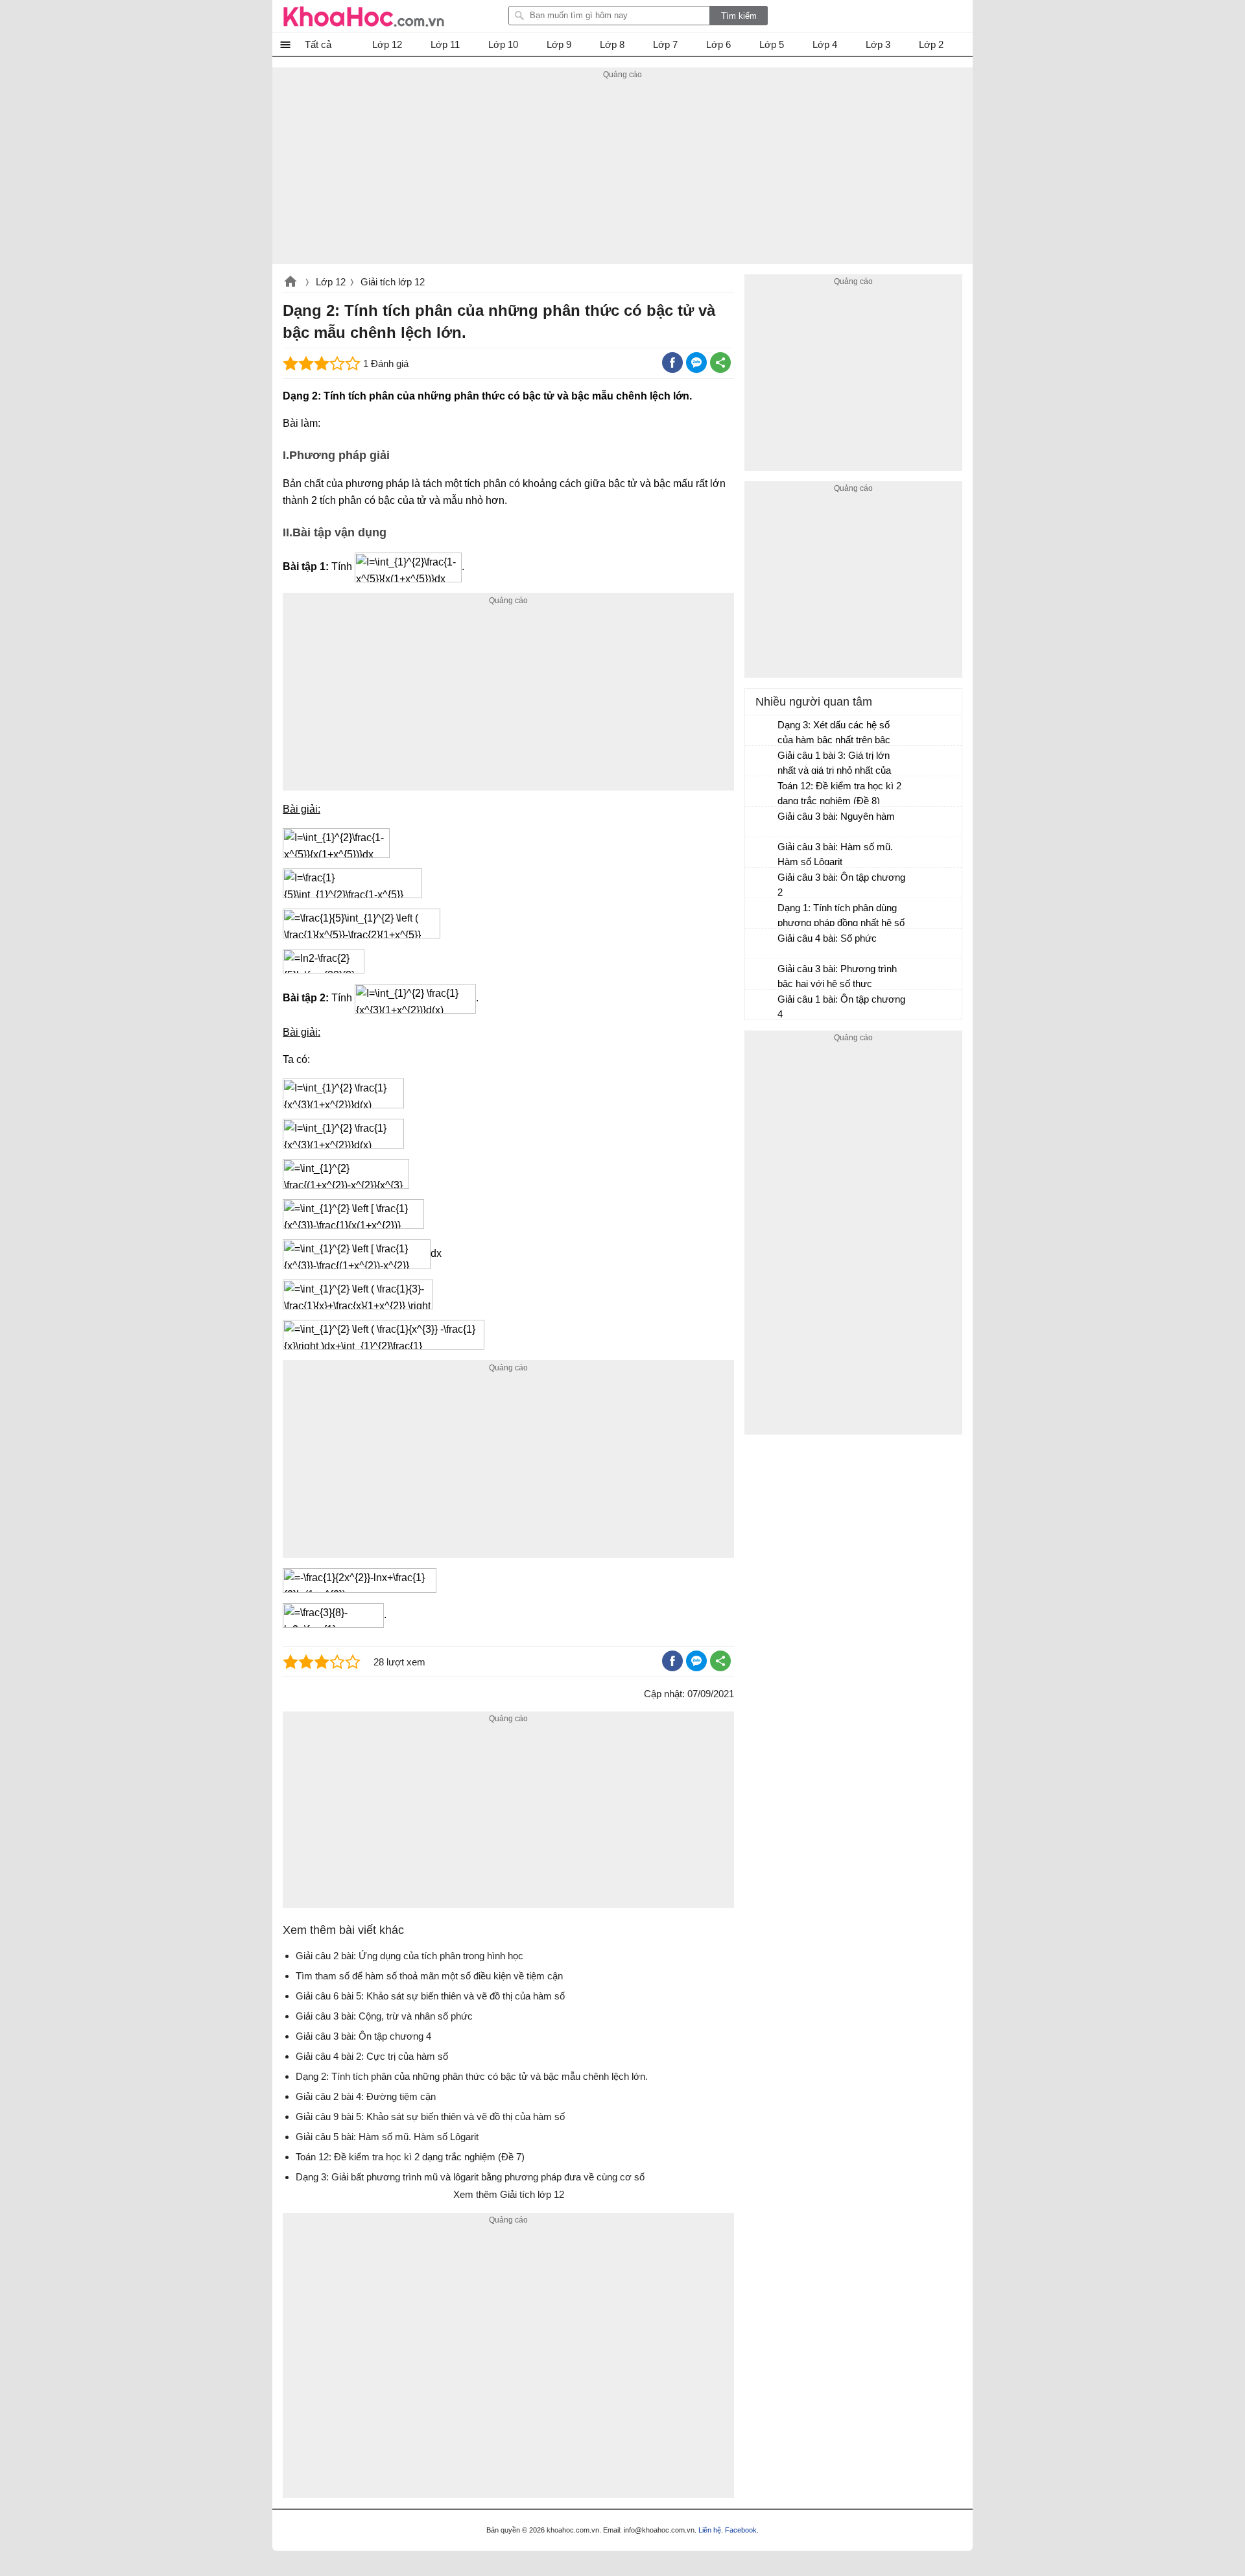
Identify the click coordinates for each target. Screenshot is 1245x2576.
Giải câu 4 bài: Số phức (827, 938)
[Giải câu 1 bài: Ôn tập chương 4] (762, 1005)
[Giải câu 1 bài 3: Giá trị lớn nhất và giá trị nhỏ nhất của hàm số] (762, 761)
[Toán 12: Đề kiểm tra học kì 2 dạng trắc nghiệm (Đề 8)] (762, 792)
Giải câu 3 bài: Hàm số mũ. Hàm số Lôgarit (835, 854)
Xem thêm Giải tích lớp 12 (509, 2194)
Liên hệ (710, 2530)
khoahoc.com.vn (290, 283)
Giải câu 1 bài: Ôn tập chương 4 (841, 1007)
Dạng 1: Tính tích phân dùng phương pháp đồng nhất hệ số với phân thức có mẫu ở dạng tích (841, 917)
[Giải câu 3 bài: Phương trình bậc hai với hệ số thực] (762, 975)
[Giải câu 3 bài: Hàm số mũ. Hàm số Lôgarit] (762, 853)
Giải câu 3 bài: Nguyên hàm (836, 816)
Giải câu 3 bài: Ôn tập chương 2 (841, 885)
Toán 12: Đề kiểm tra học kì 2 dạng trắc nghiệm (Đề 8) (839, 793)
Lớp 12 (331, 282)
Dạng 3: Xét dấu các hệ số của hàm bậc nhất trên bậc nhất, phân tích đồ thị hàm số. (840, 734)
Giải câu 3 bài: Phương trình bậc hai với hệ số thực (837, 976)
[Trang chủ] (364, 16)
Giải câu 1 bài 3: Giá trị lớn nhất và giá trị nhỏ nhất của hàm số (834, 764)
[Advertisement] (622, 173)
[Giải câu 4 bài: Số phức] (762, 944)
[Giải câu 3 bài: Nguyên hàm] (762, 822)
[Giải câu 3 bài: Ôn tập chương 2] (762, 883)
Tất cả (318, 44)
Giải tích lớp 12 (393, 282)
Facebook (741, 2530)
